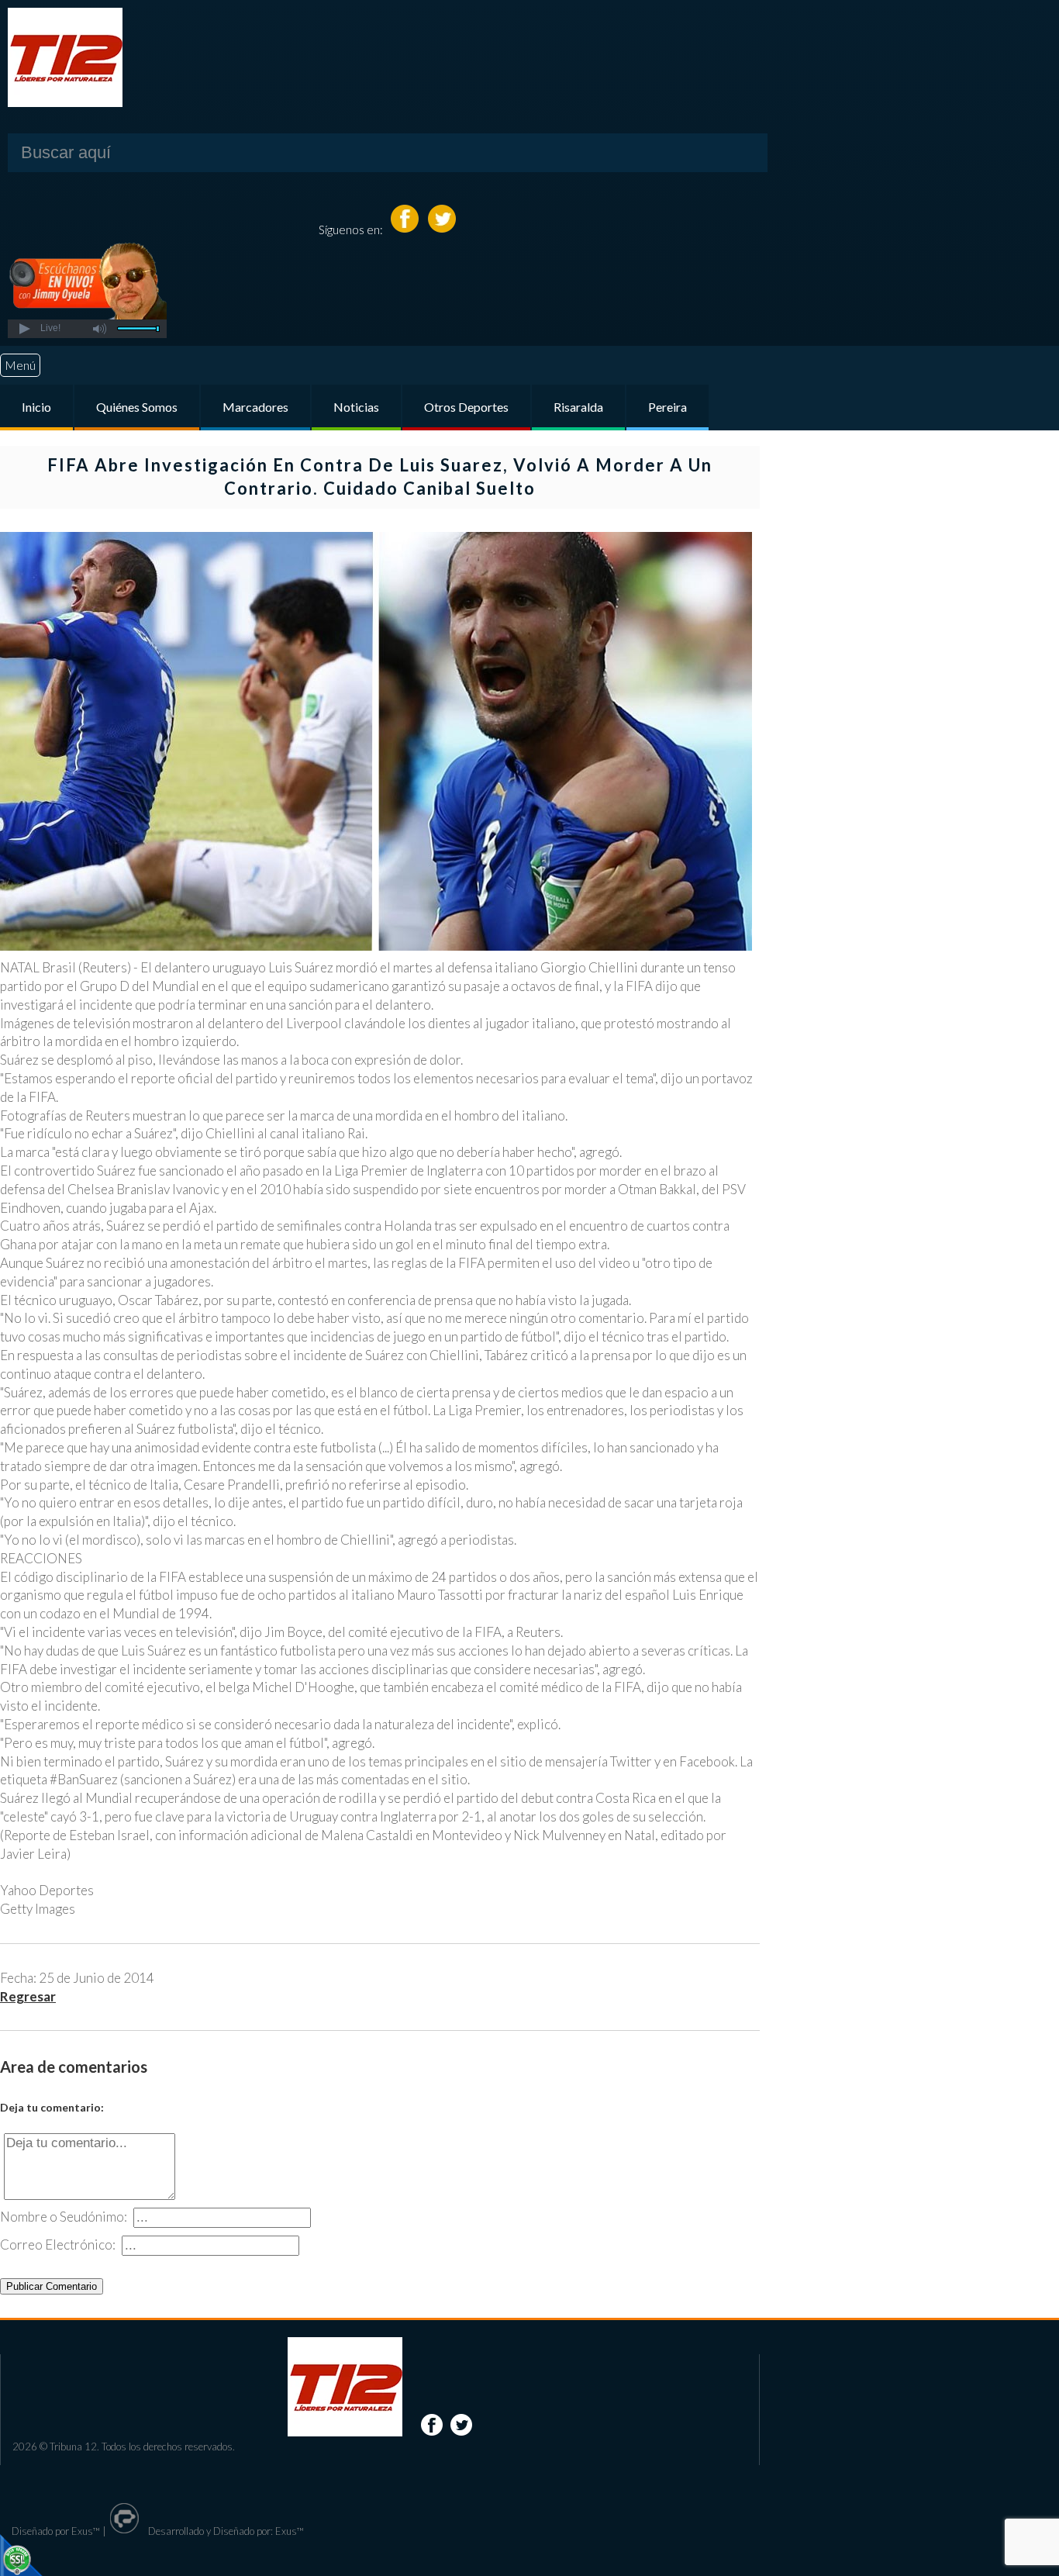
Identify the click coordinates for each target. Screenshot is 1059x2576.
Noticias (356, 407)
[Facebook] (406, 229)
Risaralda (578, 407)
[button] (24, 329)
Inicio (36, 407)
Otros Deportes (466, 407)
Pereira (667, 407)
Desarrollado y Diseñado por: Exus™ (225, 2531)
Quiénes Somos (137, 407)
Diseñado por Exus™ (56, 2531)
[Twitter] (442, 229)
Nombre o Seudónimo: (64, 2217)
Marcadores (255, 407)
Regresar (28, 1996)
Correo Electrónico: (58, 2245)
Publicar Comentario (52, 2286)
